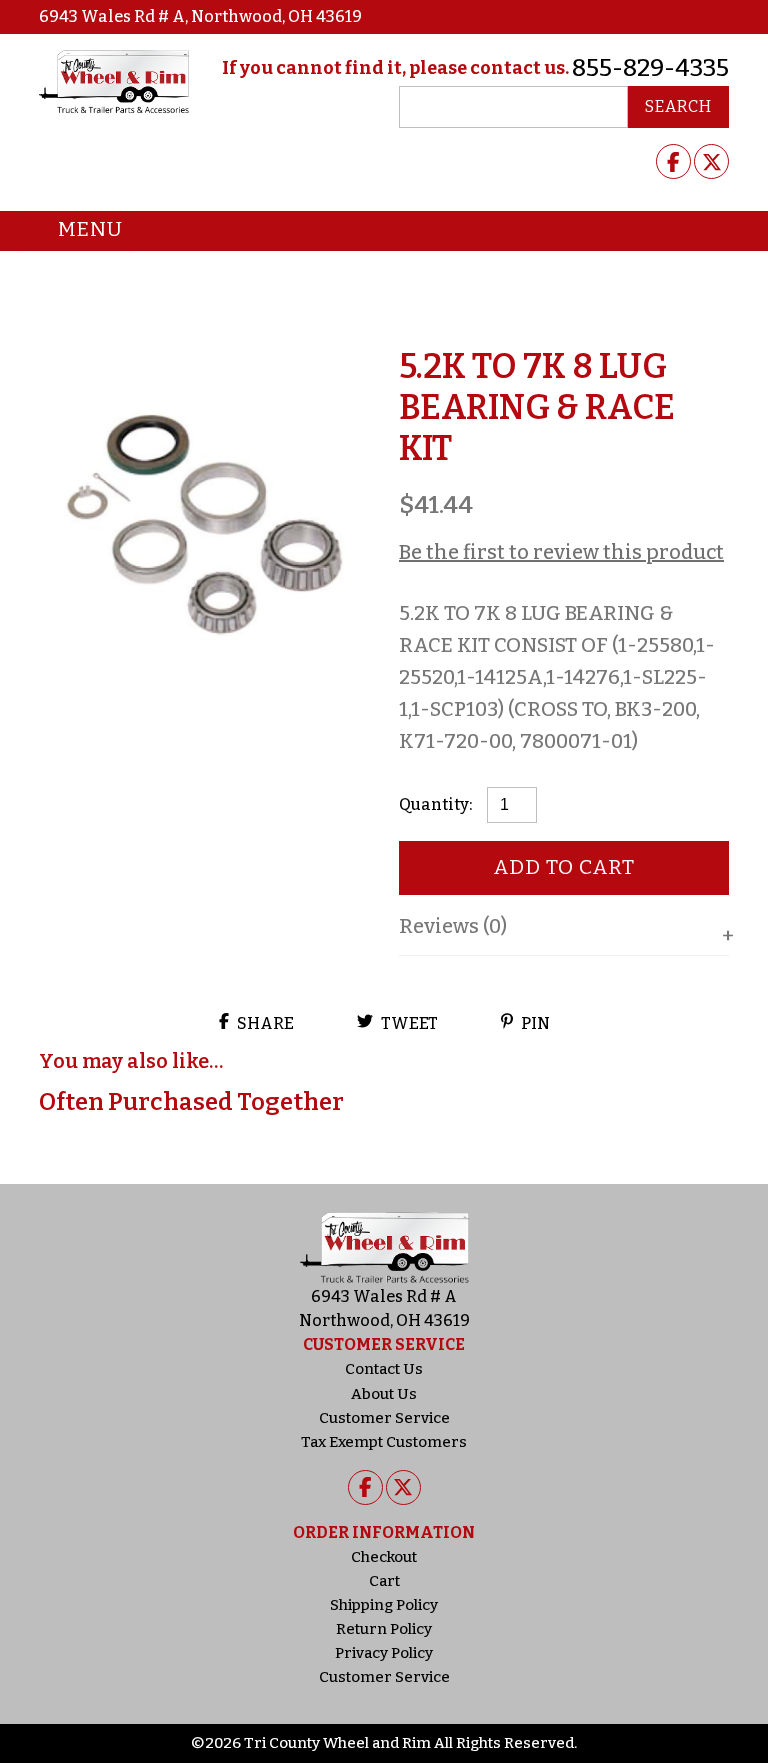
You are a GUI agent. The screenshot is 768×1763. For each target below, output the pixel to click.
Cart (384, 1581)
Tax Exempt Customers (384, 1442)
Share (264, 1023)
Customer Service (384, 1418)
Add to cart (564, 867)
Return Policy (384, 1629)
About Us (384, 1394)
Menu (90, 229)
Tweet (408, 1023)
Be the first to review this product (561, 552)
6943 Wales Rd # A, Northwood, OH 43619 (200, 16)
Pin (534, 1023)
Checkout (384, 1557)
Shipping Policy (384, 1605)
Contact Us (384, 1369)
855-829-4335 (650, 68)
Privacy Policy (384, 1653)
